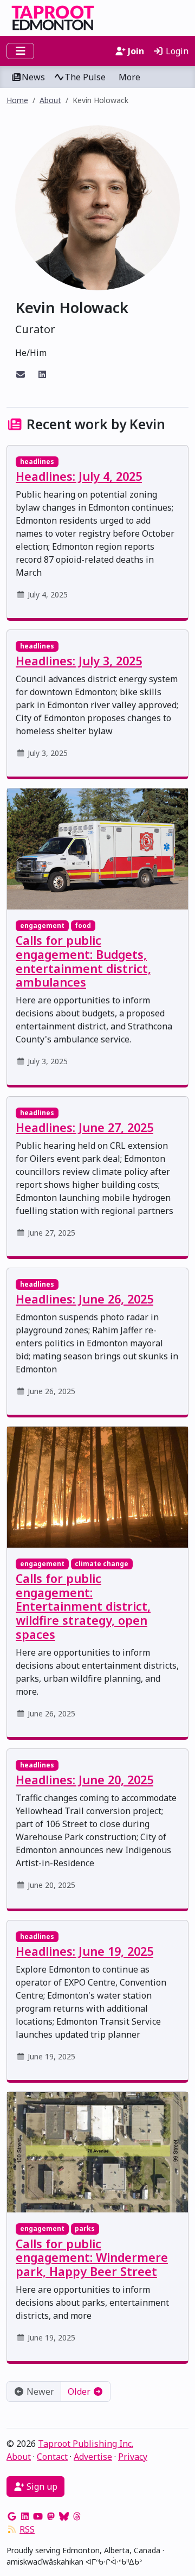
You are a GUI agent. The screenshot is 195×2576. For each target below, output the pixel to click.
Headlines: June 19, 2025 (84, 1951)
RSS (27, 2529)
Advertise (93, 2457)
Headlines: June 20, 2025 (84, 1780)
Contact (52, 2457)
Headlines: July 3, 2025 (79, 661)
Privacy (133, 2457)
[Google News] (12, 2516)
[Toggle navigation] (20, 51)
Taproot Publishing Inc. (86, 2444)
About (50, 100)
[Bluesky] (64, 2516)
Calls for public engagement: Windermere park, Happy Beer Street (92, 2258)
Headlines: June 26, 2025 (84, 1299)
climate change (102, 1564)
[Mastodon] (51, 2516)
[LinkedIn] (25, 2516)
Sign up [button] (41, 2486)
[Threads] (77, 2516)
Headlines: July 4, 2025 (79, 476)
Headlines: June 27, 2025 (84, 1127)
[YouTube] (38, 2516)
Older (80, 2391)
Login (176, 51)
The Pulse (85, 77)
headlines (37, 462)
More (129, 77)
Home (17, 100)
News (33, 77)
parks (85, 2228)
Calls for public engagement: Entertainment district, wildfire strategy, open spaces (83, 1606)
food (83, 926)
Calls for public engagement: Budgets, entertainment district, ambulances (83, 961)
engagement (42, 926)
